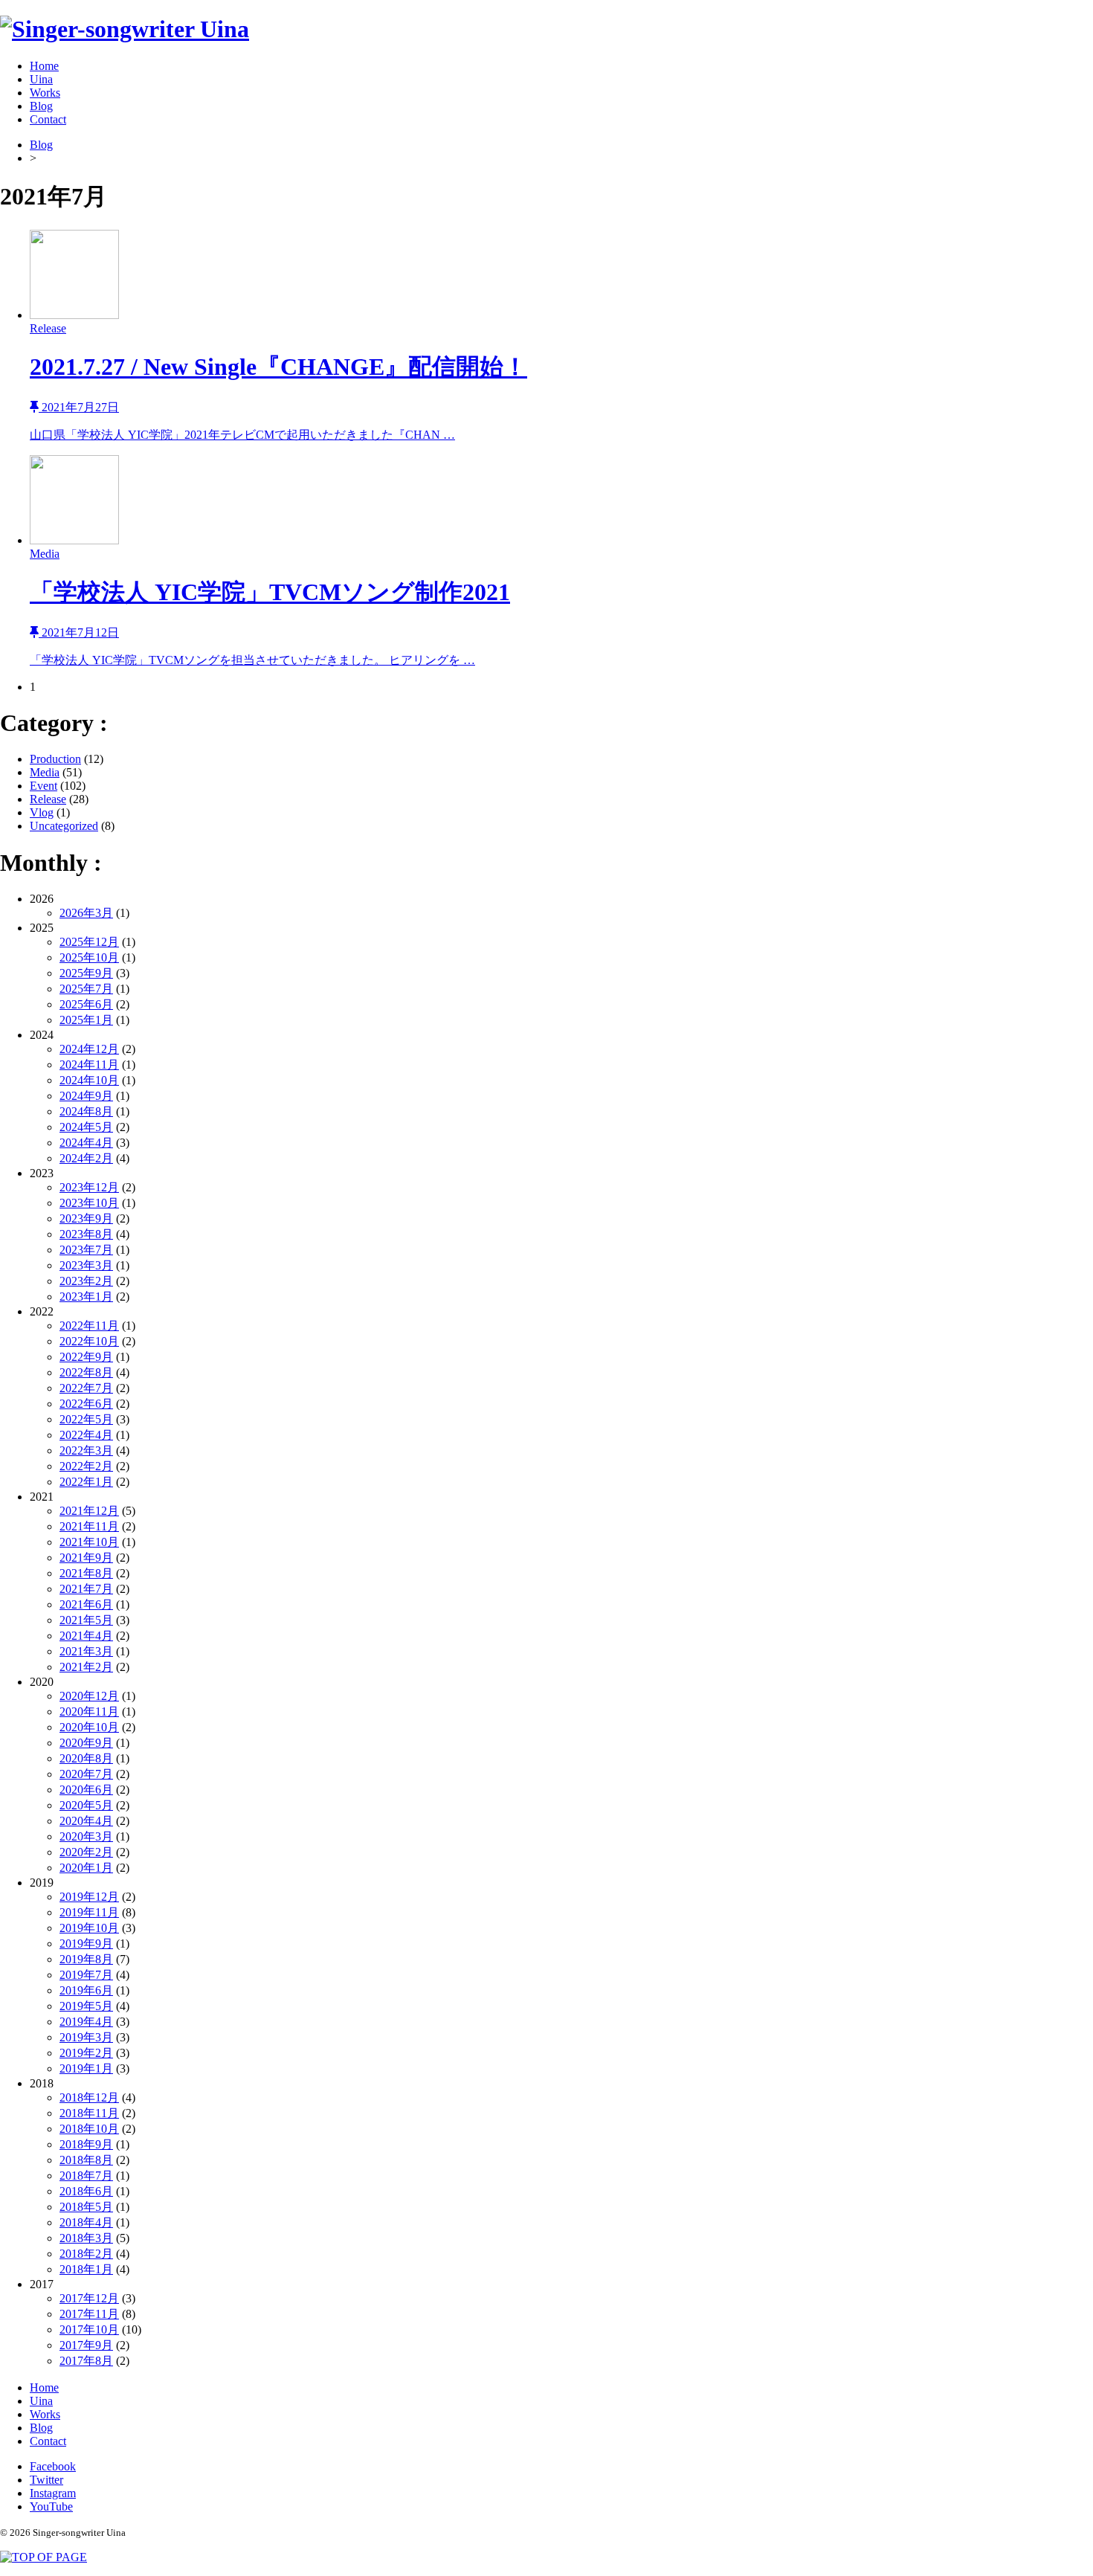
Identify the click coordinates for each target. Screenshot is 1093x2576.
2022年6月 (86, 1404)
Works (45, 93)
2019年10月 (89, 1928)
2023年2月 (86, 1281)
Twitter (46, 2480)
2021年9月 (86, 1558)
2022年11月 (89, 1326)
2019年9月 (86, 1944)
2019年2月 (86, 2053)
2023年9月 (86, 1218)
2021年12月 (89, 1511)
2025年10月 (89, 957)
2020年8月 (86, 1758)
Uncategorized (64, 826)
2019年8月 (86, 1959)
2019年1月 (86, 2068)
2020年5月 (86, 1805)
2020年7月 (86, 1774)
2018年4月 (86, 2222)
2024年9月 (86, 1096)
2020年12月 (89, 1696)
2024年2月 (86, 1158)
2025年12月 (89, 942)
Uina (41, 79)
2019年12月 (89, 1897)
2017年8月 (86, 2361)
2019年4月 (86, 2022)
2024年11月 (89, 1065)
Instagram (53, 2493)
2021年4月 (86, 1636)
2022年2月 (86, 1466)
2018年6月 (86, 2191)
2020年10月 (89, 1727)
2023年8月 (86, 1234)
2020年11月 (89, 1712)
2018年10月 (89, 2129)
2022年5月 (86, 1419)
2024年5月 (86, 1127)
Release (48, 799)
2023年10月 (89, 1203)
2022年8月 (86, 1372)
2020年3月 (86, 1836)
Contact (48, 119)
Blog (41, 106)
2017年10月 (89, 2329)
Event (43, 786)
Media (45, 772)
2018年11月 (89, 2113)
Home (44, 66)
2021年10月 (89, 1542)
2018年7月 (86, 2176)
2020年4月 (86, 1821)
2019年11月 (89, 1912)
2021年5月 (86, 1620)
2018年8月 (86, 2160)
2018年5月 (86, 2207)
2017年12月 (89, 2298)
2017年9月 (86, 2345)
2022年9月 (86, 1357)
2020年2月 (86, 1852)
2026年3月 (86, 913)
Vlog (42, 812)
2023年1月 (86, 1297)
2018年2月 (86, 2254)
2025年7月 (86, 989)
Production (55, 759)
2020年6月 (86, 1790)
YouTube (51, 2506)
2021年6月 (86, 1604)
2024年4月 (86, 1143)
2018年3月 (86, 2238)
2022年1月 (86, 1482)
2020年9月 (86, 1743)
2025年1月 (86, 1020)
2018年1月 (86, 2269)
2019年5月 (86, 2006)
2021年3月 (86, 1651)
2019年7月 (86, 1975)
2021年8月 (86, 1573)
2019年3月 (86, 2037)
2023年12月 (89, 1187)
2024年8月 (86, 1111)
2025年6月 (86, 1004)
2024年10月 (89, 1080)
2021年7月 (86, 1589)
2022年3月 (86, 1450)
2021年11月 (89, 1526)
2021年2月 (86, 1667)
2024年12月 (89, 1049)
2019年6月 (86, 1990)
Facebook (53, 2466)
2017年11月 (89, 2314)
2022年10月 (89, 1341)
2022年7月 (86, 1388)
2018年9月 (86, 2144)
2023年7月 (86, 1250)
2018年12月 (89, 2097)
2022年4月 (86, 1435)
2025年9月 (86, 973)
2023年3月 (86, 1265)
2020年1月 (86, 1868)
